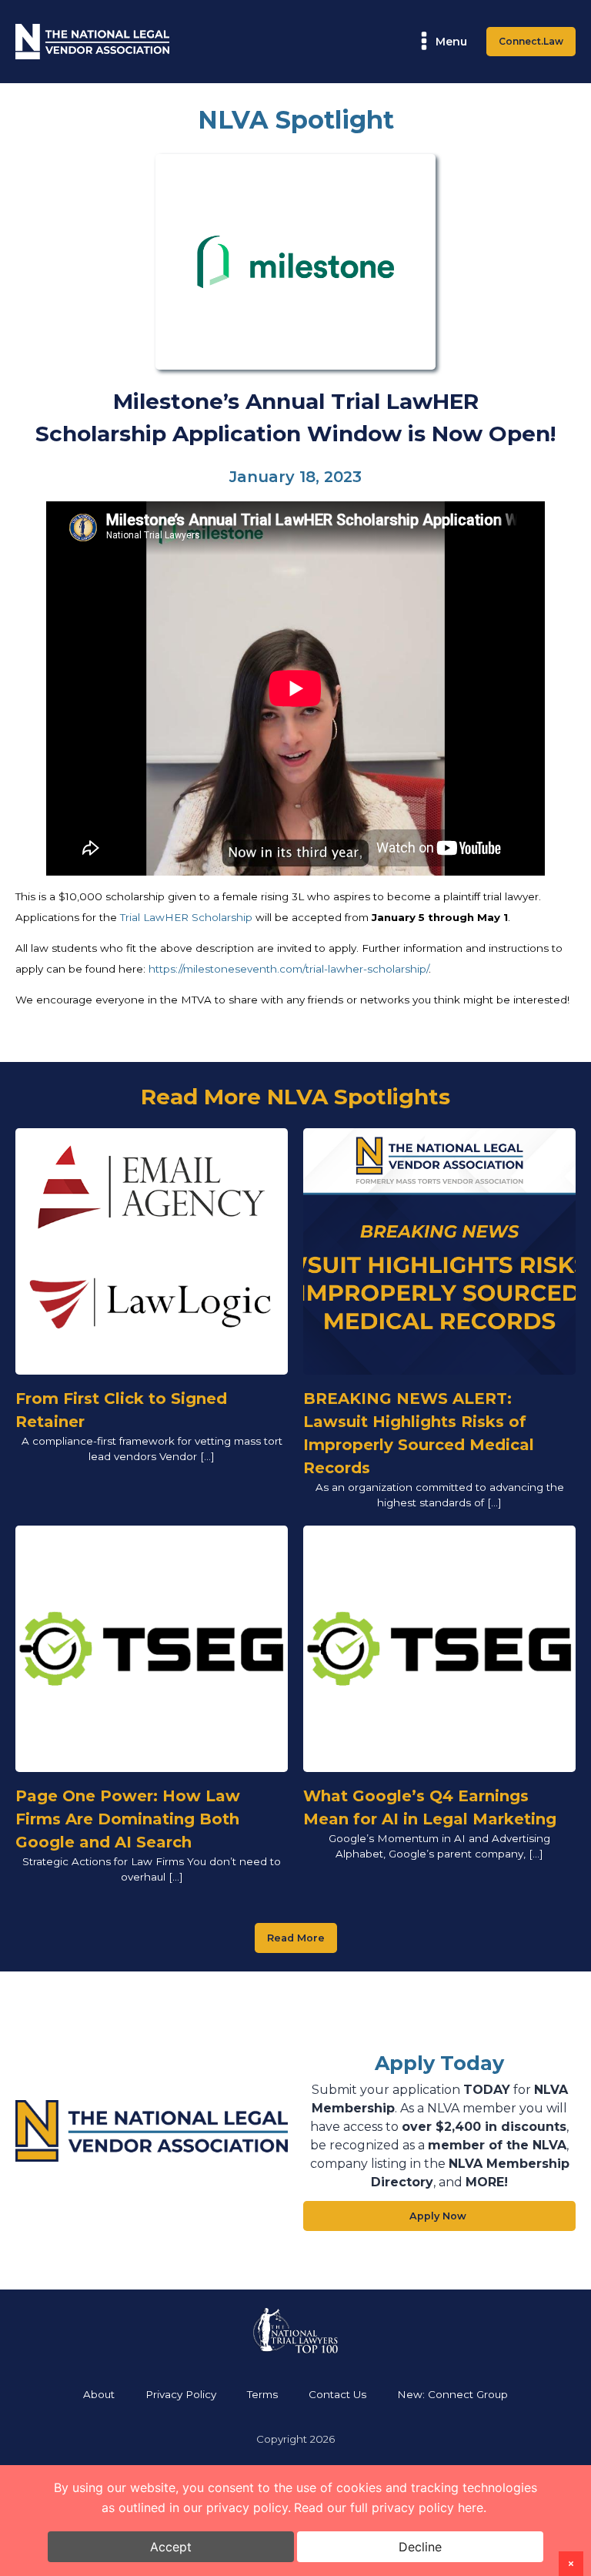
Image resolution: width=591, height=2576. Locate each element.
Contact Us (337, 2394)
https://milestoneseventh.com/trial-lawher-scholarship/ (289, 969)
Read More (296, 1938)
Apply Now (439, 2216)
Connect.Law (531, 41)
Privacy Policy (181, 2394)
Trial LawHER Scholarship (186, 917)
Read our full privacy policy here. (390, 2507)
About (99, 2394)
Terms (262, 2394)
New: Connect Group (452, 2394)
